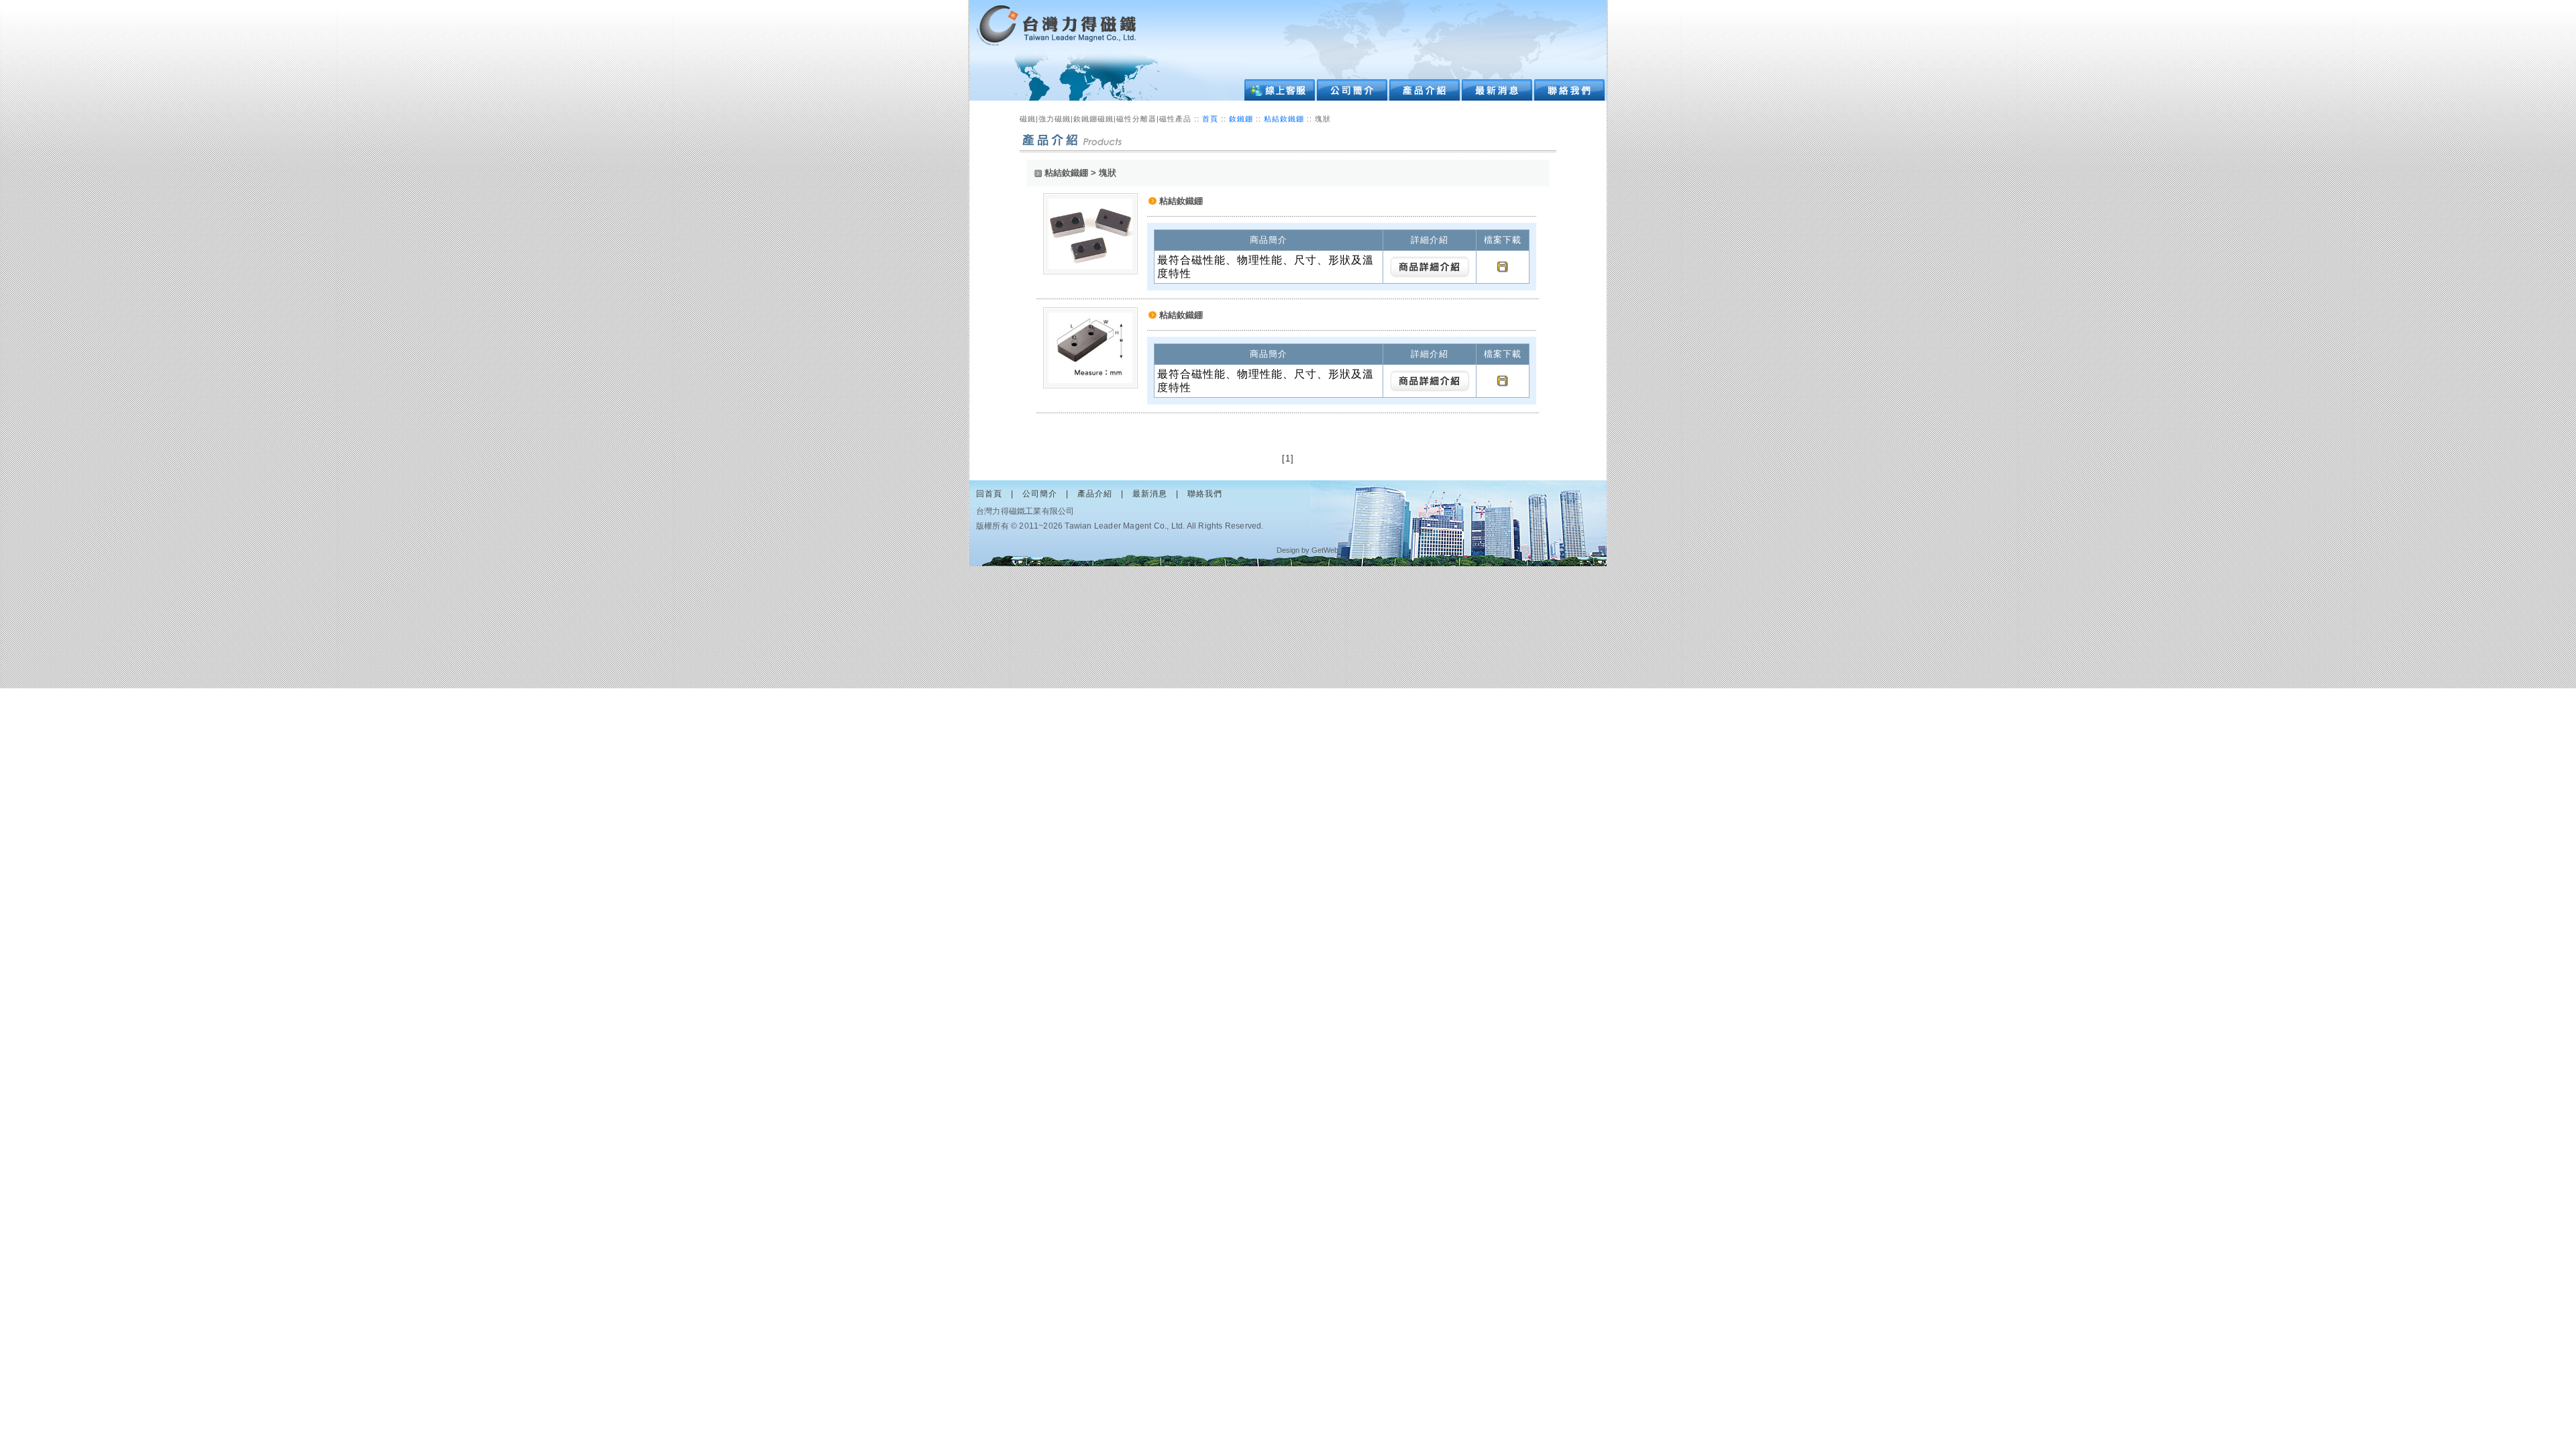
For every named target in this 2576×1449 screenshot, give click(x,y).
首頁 (1210, 119)
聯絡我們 (1205, 494)
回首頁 (989, 494)
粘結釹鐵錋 (1285, 119)
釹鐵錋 (1242, 119)
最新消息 (1150, 494)
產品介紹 (1095, 494)
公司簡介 (1040, 494)
